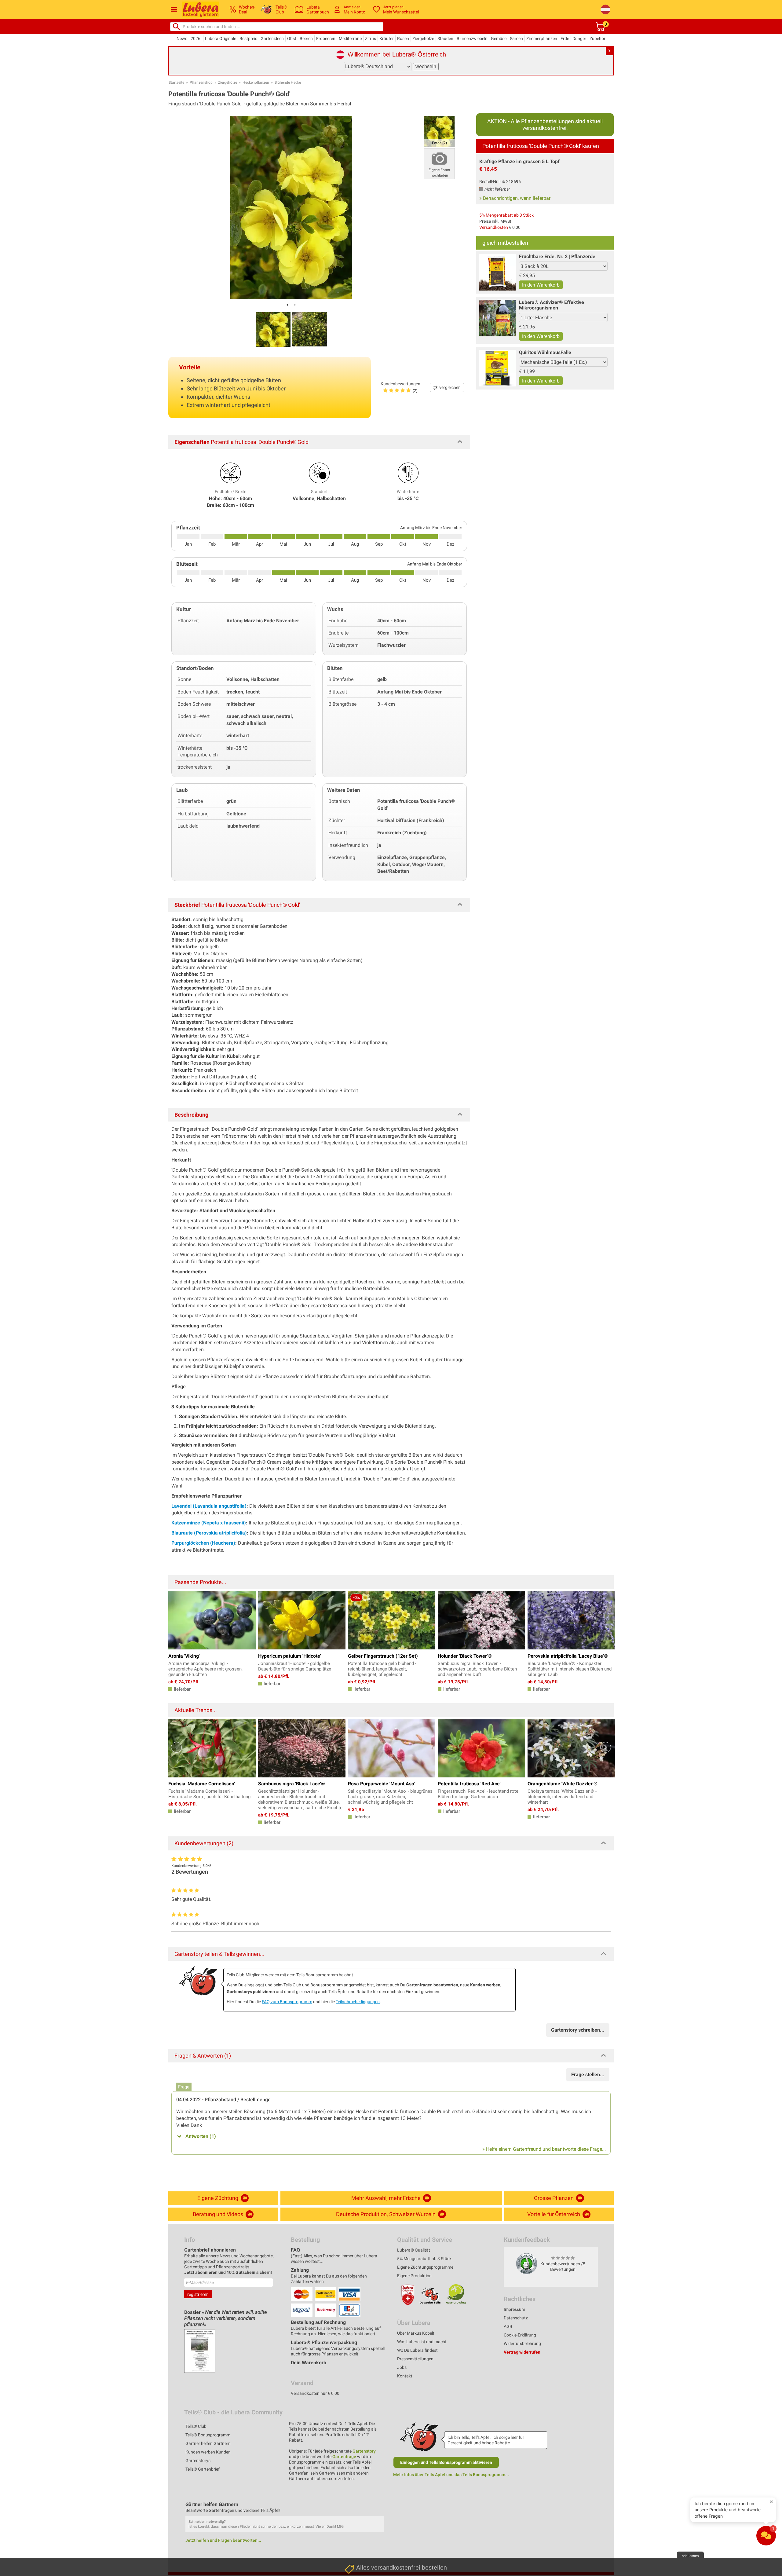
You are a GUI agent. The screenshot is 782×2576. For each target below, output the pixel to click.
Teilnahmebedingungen (358, 2002)
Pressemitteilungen (415, 2359)
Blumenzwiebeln (472, 38)
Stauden (445, 38)
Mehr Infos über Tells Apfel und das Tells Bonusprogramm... (451, 2475)
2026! (196, 38)
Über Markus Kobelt (416, 2333)
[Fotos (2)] (439, 131)
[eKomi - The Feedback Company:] (527, 2263)
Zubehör (597, 38)
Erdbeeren (326, 38)
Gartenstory (364, 2451)
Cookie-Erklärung (520, 2335)
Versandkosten (494, 227)
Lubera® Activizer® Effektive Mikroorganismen (552, 305)
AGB (508, 2326)
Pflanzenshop (201, 82)
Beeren (306, 38)
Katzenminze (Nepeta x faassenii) (209, 1523)
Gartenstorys (198, 2461)
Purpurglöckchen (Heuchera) (203, 1543)
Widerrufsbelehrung (522, 2344)
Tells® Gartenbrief (203, 2469)
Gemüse (499, 38)
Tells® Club (196, 2426)
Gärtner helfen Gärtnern (208, 2443)
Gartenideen (272, 38)
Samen (516, 38)
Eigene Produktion (414, 2276)
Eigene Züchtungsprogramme (425, 2267)
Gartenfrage (344, 2457)
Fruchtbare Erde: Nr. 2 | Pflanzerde (557, 256)
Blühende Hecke (288, 82)
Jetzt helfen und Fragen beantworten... (223, 2540)
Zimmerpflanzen (542, 38)
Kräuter (387, 38)
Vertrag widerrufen (522, 2352)
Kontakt (405, 2376)
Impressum (514, 2309)
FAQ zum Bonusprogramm (287, 2002)
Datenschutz (516, 2318)
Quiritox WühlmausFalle (545, 352)
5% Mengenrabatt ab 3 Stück (506, 215)
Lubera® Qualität (414, 2250)
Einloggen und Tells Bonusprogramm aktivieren (446, 2462)
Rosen (403, 38)
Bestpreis (248, 38)
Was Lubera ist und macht (422, 2342)
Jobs (402, 2367)
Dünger (579, 38)
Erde (565, 38)
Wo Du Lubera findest (417, 2350)
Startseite (176, 82)
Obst (292, 38)
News (182, 38)
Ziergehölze (423, 38)
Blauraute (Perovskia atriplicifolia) (209, 1533)
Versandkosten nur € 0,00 (315, 2393)
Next (606, 1747)
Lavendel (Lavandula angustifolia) (209, 1506)
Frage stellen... (588, 2075)
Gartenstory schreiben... (578, 2030)
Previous (176, 1747)
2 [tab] (295, 305)
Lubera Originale (221, 38)
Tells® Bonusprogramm (208, 2435)
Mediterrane (350, 38)
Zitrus (371, 38)
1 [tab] (287, 305)
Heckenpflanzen (256, 82)
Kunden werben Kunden (208, 2452)
